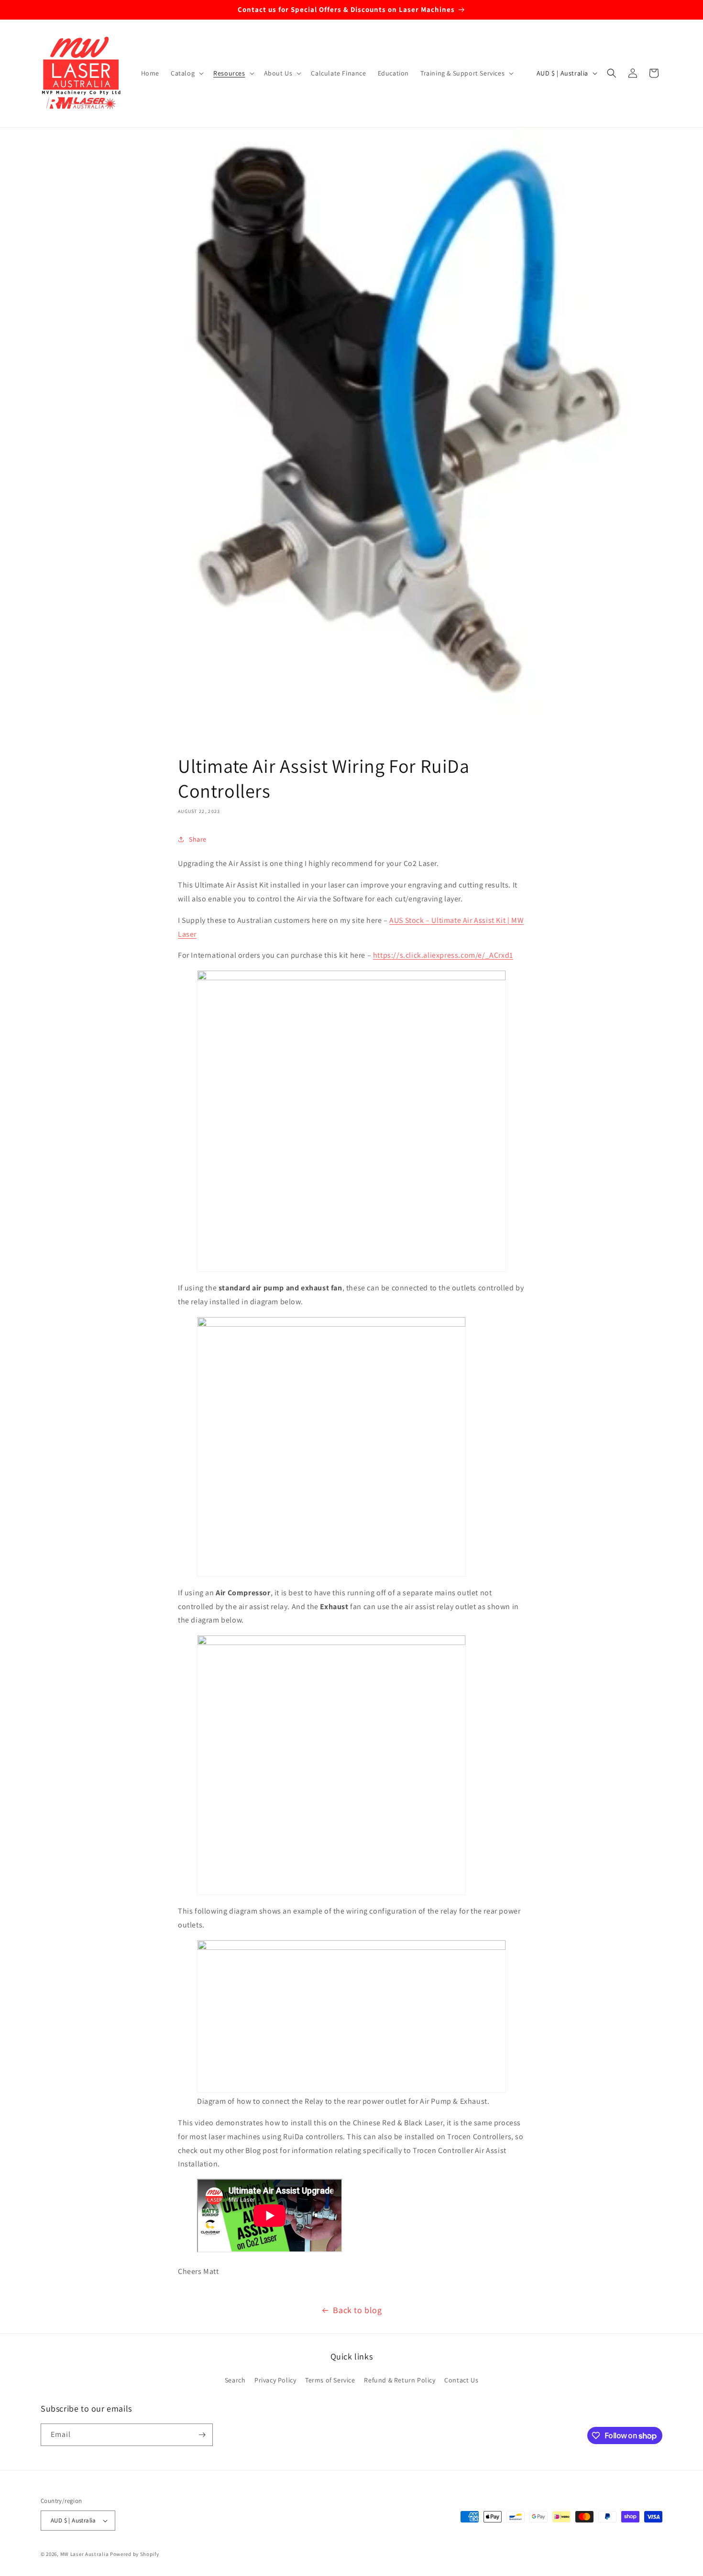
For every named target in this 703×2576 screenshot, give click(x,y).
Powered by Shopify (135, 2554)
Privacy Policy (275, 2380)
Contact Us (461, 2380)
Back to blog (357, 2310)
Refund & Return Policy (400, 2380)
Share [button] (198, 839)
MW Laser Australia (85, 2554)
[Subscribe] (202, 2435)
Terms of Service (330, 2380)
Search (235, 2380)
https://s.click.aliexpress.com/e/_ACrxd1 (443, 955)
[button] (186, 73)
